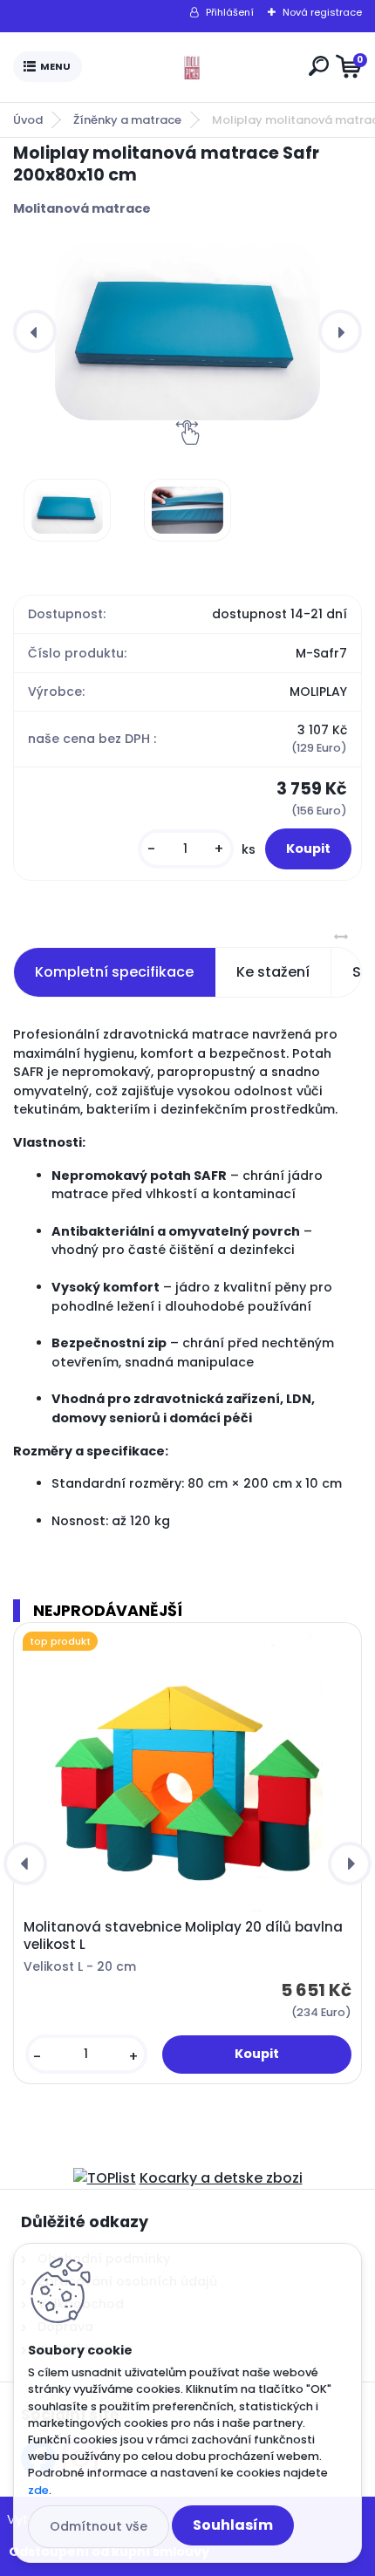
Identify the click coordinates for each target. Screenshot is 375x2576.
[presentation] (35, 331)
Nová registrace (322, 12)
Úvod (28, 120)
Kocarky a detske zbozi (221, 2178)
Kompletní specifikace (114, 972)
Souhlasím (233, 2525)
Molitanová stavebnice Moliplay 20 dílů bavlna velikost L (183, 1936)
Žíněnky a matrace (127, 120)
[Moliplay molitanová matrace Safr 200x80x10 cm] (187, 332)
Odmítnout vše (99, 2526)
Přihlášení (230, 12)
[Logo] (192, 67)
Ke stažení (273, 972)
